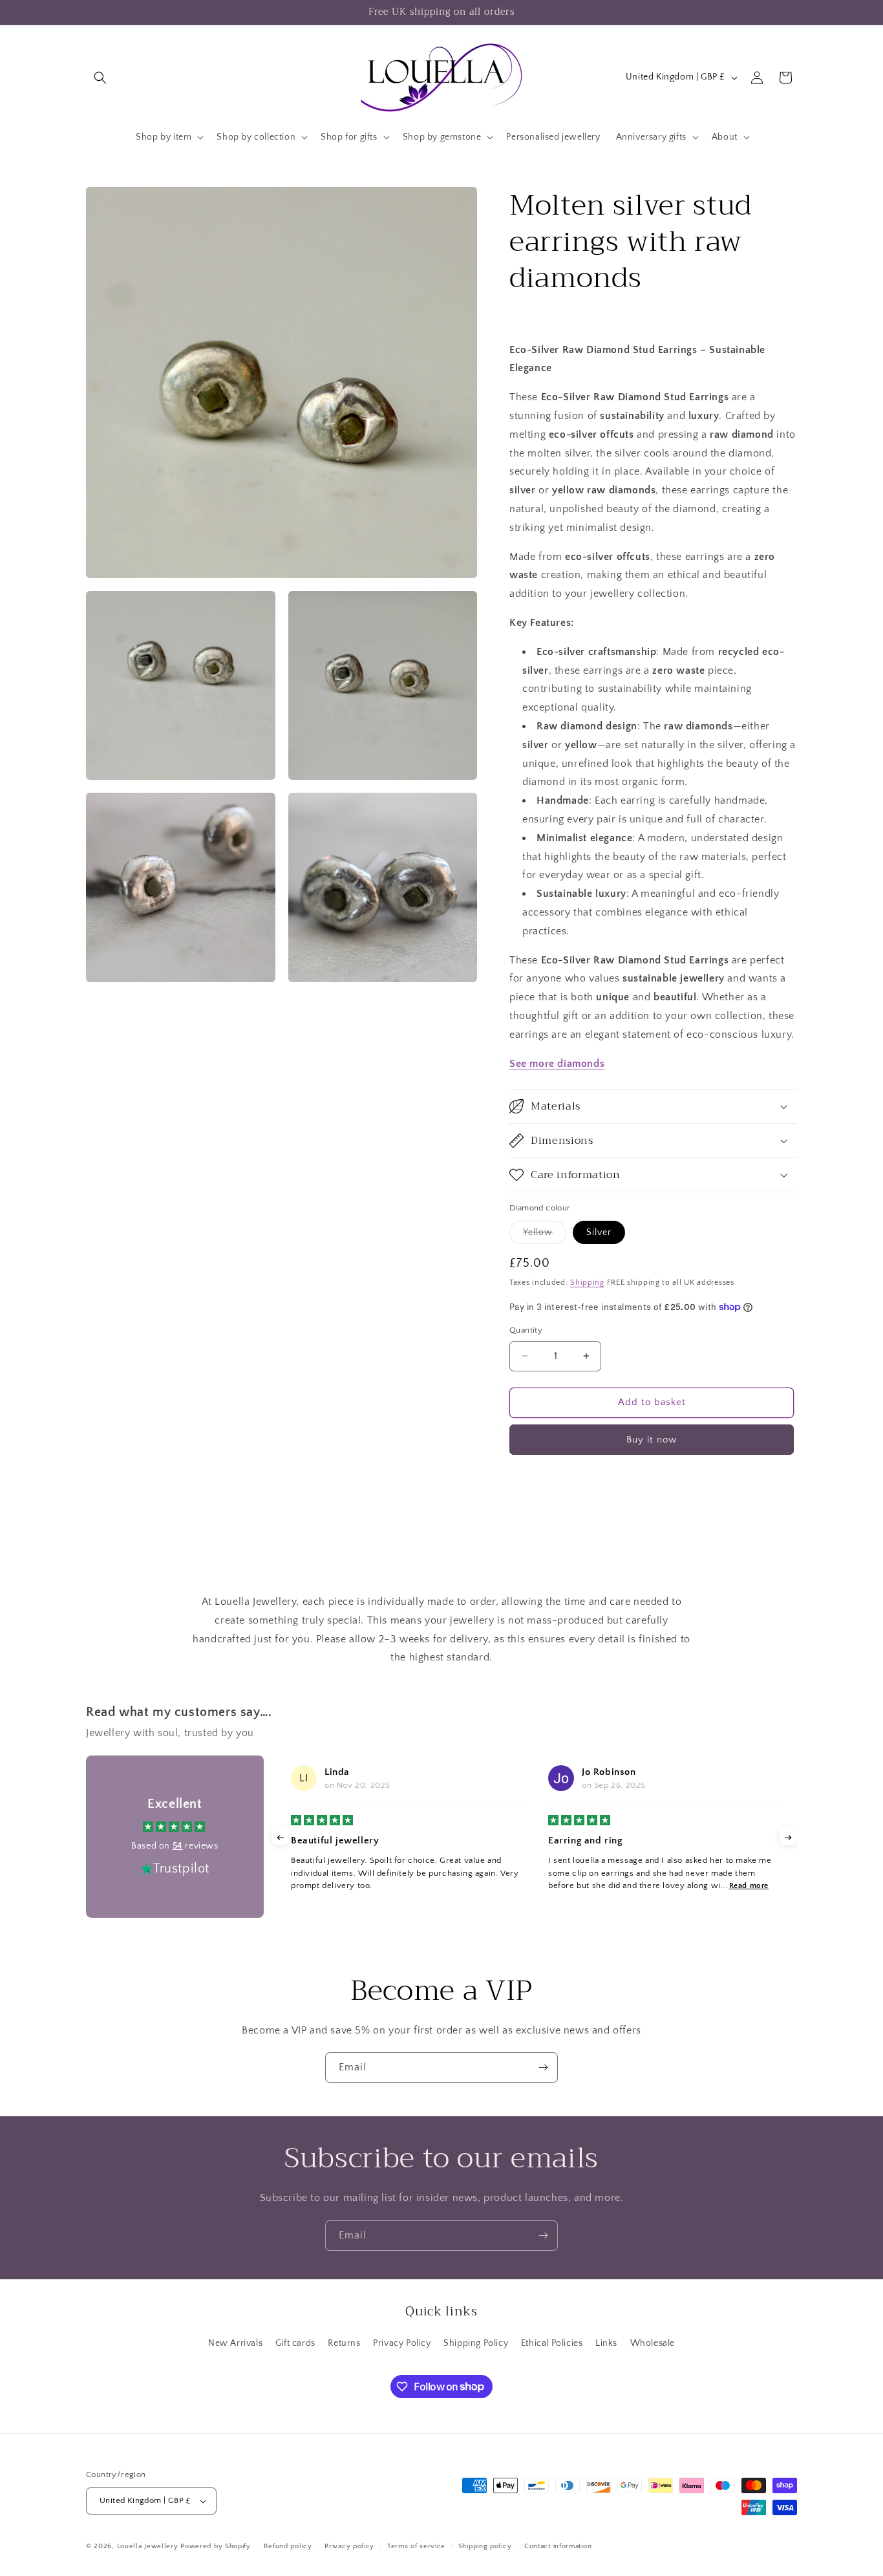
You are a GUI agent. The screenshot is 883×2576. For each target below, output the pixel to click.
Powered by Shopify (216, 2546)
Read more (749, 1886)
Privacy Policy (402, 2343)
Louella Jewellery (148, 2546)
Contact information (558, 2546)
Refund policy (288, 2546)
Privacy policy (349, 2546)
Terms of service (416, 2546)
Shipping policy (485, 2546)
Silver (599, 1232)
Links (606, 2343)
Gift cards (295, 2343)
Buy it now (652, 1440)
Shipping (587, 1283)
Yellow (545, 1235)
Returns (344, 2343)
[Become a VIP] (543, 2067)
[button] (100, 78)
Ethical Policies (552, 2343)
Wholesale (653, 2343)
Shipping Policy (476, 2343)
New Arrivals (235, 2343)
